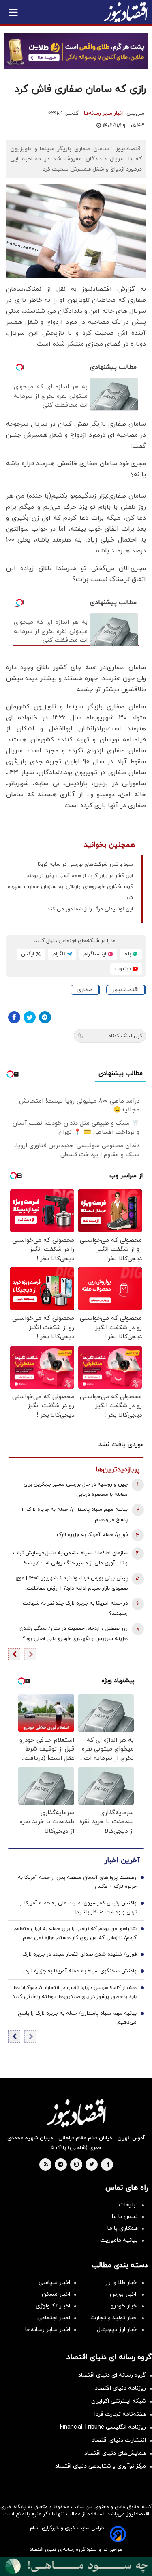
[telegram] (61, 2165)
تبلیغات (128, 2205)
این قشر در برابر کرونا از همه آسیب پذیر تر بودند (80, 876)
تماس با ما (125, 2217)
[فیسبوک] (14, 1017)
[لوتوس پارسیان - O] (76, 2566)
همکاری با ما (123, 2228)
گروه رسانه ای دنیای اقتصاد (112, 2375)
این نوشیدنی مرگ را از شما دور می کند (90, 909)
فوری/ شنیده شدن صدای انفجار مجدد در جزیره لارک (79, 1954)
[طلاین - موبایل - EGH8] (76, 51)
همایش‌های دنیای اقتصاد (115, 2453)
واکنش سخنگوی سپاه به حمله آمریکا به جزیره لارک (80, 1971)
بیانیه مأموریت (119, 2240)
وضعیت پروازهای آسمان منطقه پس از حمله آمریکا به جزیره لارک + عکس (77, 1882)
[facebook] (108, 2165)
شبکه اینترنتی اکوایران (119, 2401)
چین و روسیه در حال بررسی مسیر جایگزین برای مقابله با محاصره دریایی (76, 1489)
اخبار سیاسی (54, 2282)
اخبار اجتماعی (54, 2318)
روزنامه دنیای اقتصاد (120, 2388)
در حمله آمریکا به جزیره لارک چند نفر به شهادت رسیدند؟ (75, 1609)
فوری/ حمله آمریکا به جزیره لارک (92, 1535)
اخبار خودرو (124, 2306)
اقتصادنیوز (125, 990)
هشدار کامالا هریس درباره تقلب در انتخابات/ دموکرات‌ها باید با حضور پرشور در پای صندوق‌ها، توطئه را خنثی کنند (75, 1992)
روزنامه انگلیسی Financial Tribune (103, 2427)
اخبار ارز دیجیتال (117, 2330)
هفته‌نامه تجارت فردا (120, 2414)
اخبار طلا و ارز (122, 2282)
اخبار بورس (124, 2294)
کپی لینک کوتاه (125, 1036)
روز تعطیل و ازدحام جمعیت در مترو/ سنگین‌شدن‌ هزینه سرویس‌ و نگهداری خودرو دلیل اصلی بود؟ (74, 1634)
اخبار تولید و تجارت (114, 2318)
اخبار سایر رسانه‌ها (104, 113)
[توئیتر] (30, 1017)
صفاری (85, 990)
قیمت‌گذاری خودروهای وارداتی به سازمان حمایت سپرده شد (70, 892)
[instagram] (76, 2165)
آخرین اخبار (122, 1860)
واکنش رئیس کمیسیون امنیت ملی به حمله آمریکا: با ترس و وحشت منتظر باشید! (78, 1908)
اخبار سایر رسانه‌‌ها (48, 2330)
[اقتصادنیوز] (76, 2113)
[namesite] (126, 12)
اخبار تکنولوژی (53, 2306)
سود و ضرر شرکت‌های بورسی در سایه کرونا (85, 864)
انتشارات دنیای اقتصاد (119, 2440)
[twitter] (92, 2165)
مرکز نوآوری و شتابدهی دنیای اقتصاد (101, 2466)
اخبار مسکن (56, 2294)
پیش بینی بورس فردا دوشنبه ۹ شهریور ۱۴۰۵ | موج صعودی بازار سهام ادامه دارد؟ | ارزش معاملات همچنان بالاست (72, 1584)
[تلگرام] (45, 1017)
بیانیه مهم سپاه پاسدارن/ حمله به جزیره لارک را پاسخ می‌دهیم (75, 1515)
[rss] (46, 2165)
